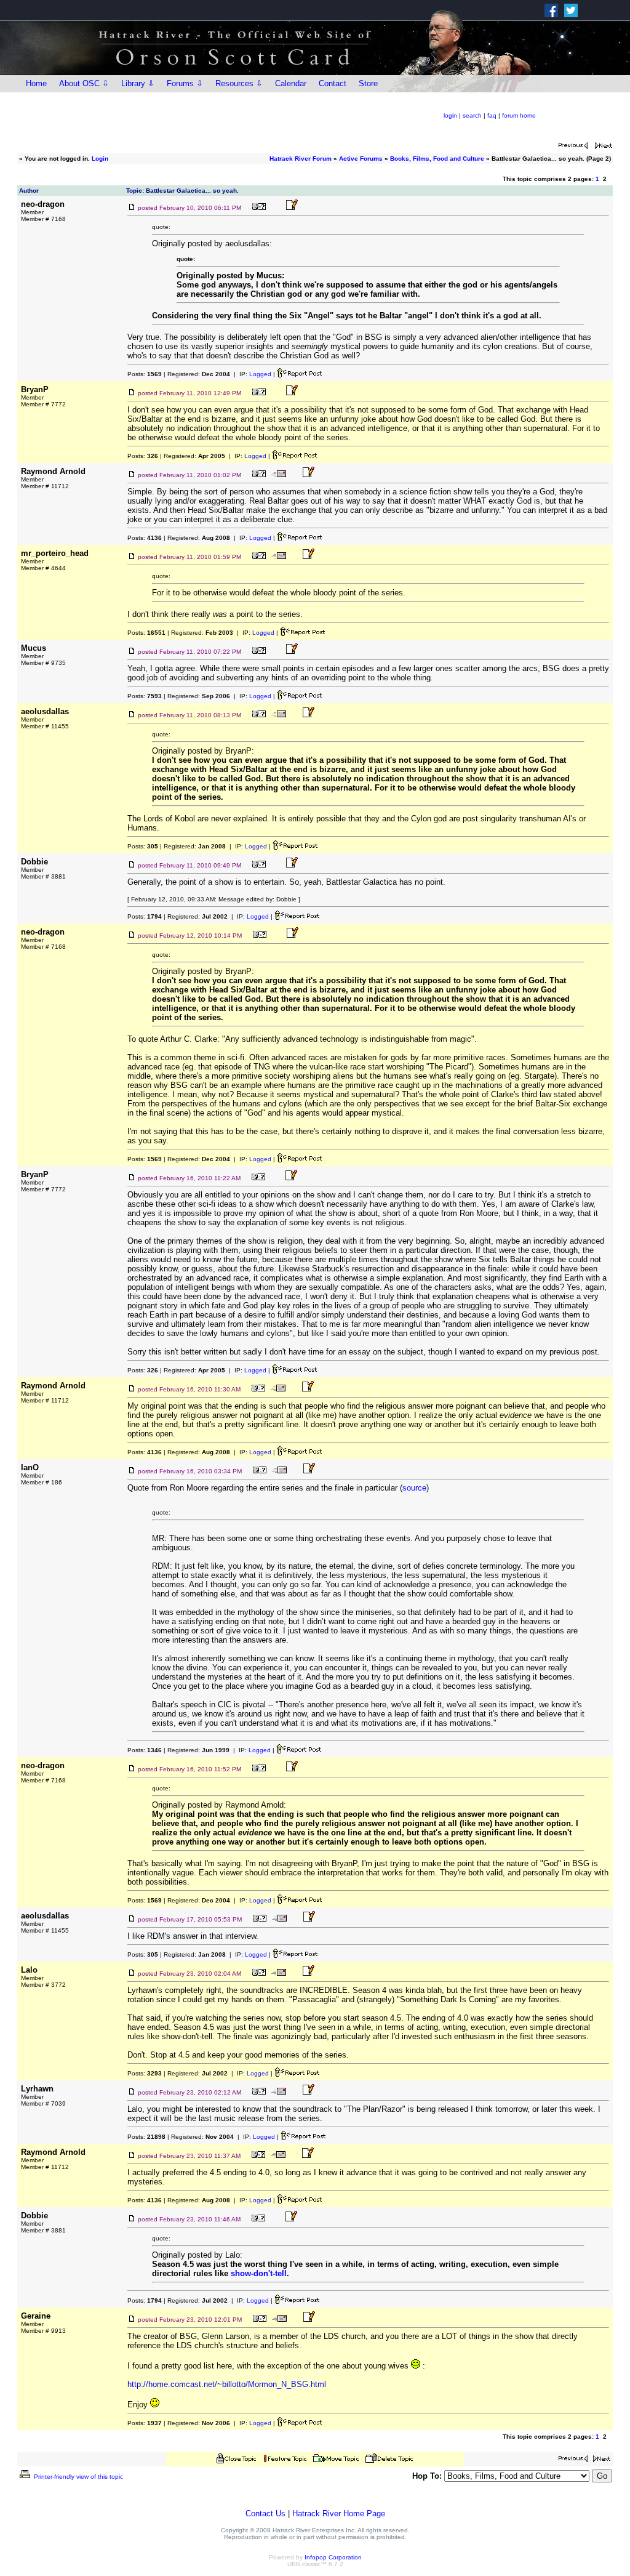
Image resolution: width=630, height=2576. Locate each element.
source (414, 1488)
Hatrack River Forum (301, 159)
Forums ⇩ (185, 83)
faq (492, 115)
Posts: (145, 374)
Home (36, 83)
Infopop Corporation (333, 2557)
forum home (519, 115)
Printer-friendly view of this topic (78, 2477)
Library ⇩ (138, 83)
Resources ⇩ (239, 83)
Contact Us (265, 2514)
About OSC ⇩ (84, 83)
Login (100, 159)
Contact (333, 83)
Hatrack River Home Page (339, 2514)
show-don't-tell (259, 2273)
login (450, 115)
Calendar (291, 83)
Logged (260, 374)
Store (368, 83)
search (472, 115)
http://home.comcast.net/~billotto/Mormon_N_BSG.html (227, 2384)
